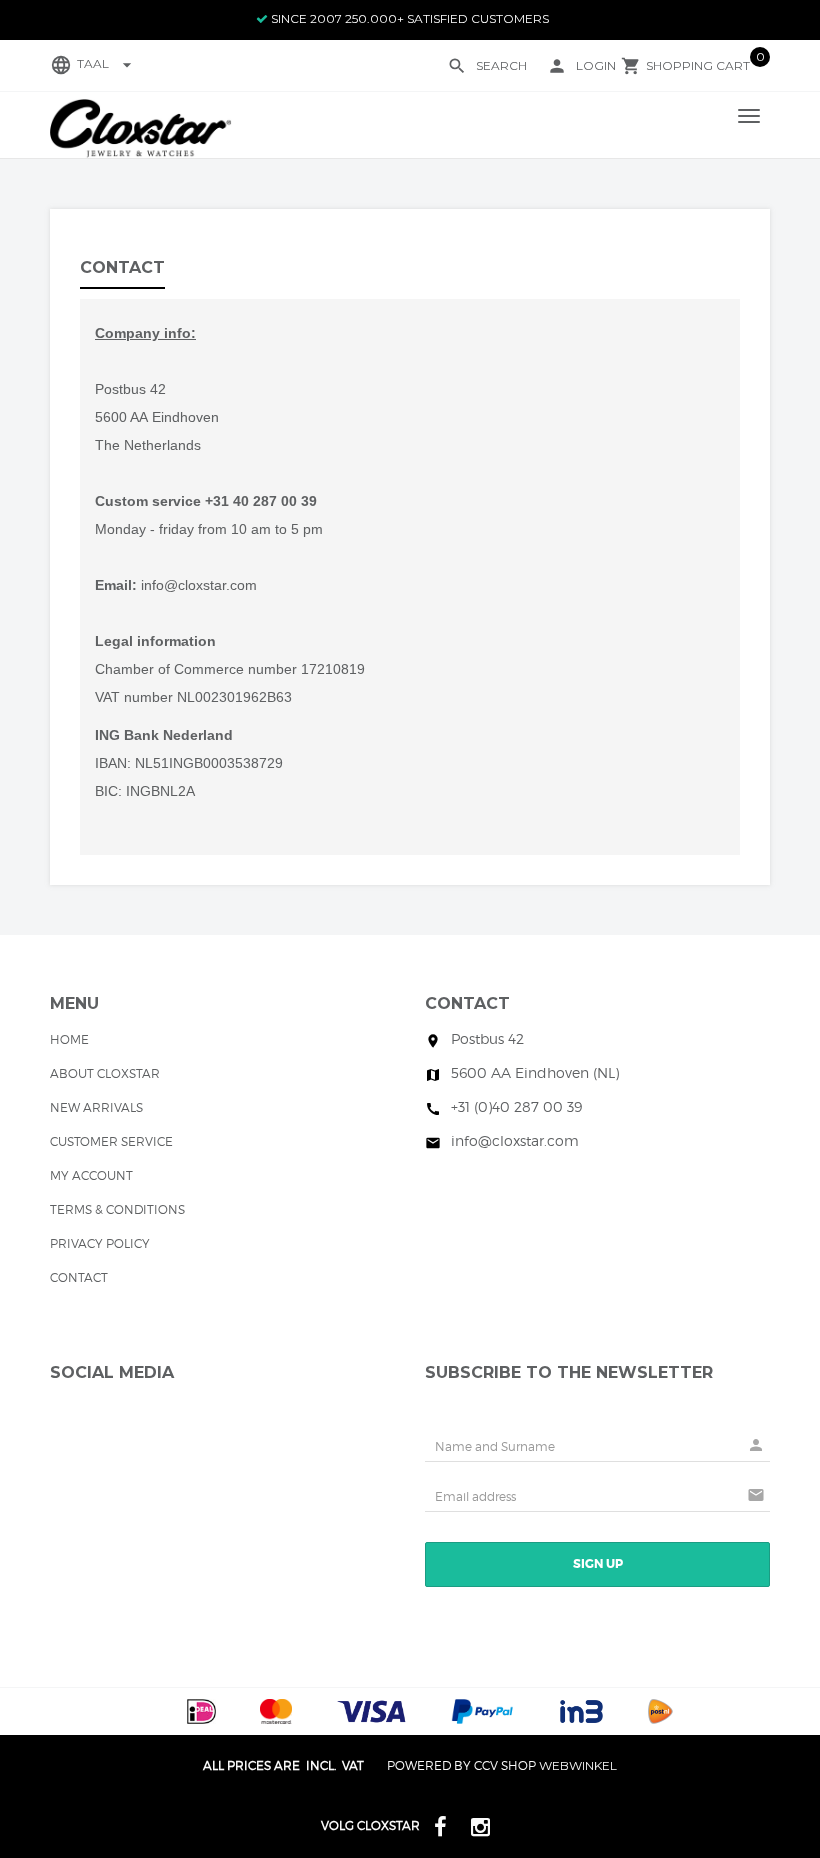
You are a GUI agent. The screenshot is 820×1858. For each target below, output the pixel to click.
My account (91, 1175)
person (557, 66)
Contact (79, 1277)
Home (69, 1039)
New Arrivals (96, 1107)
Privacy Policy (100, 1243)
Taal (107, 63)
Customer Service (111, 1141)
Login (596, 65)
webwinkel (578, 1765)
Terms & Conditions (117, 1209)
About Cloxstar (105, 1073)
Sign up (598, 1564)
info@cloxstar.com (199, 585)
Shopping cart (698, 65)
